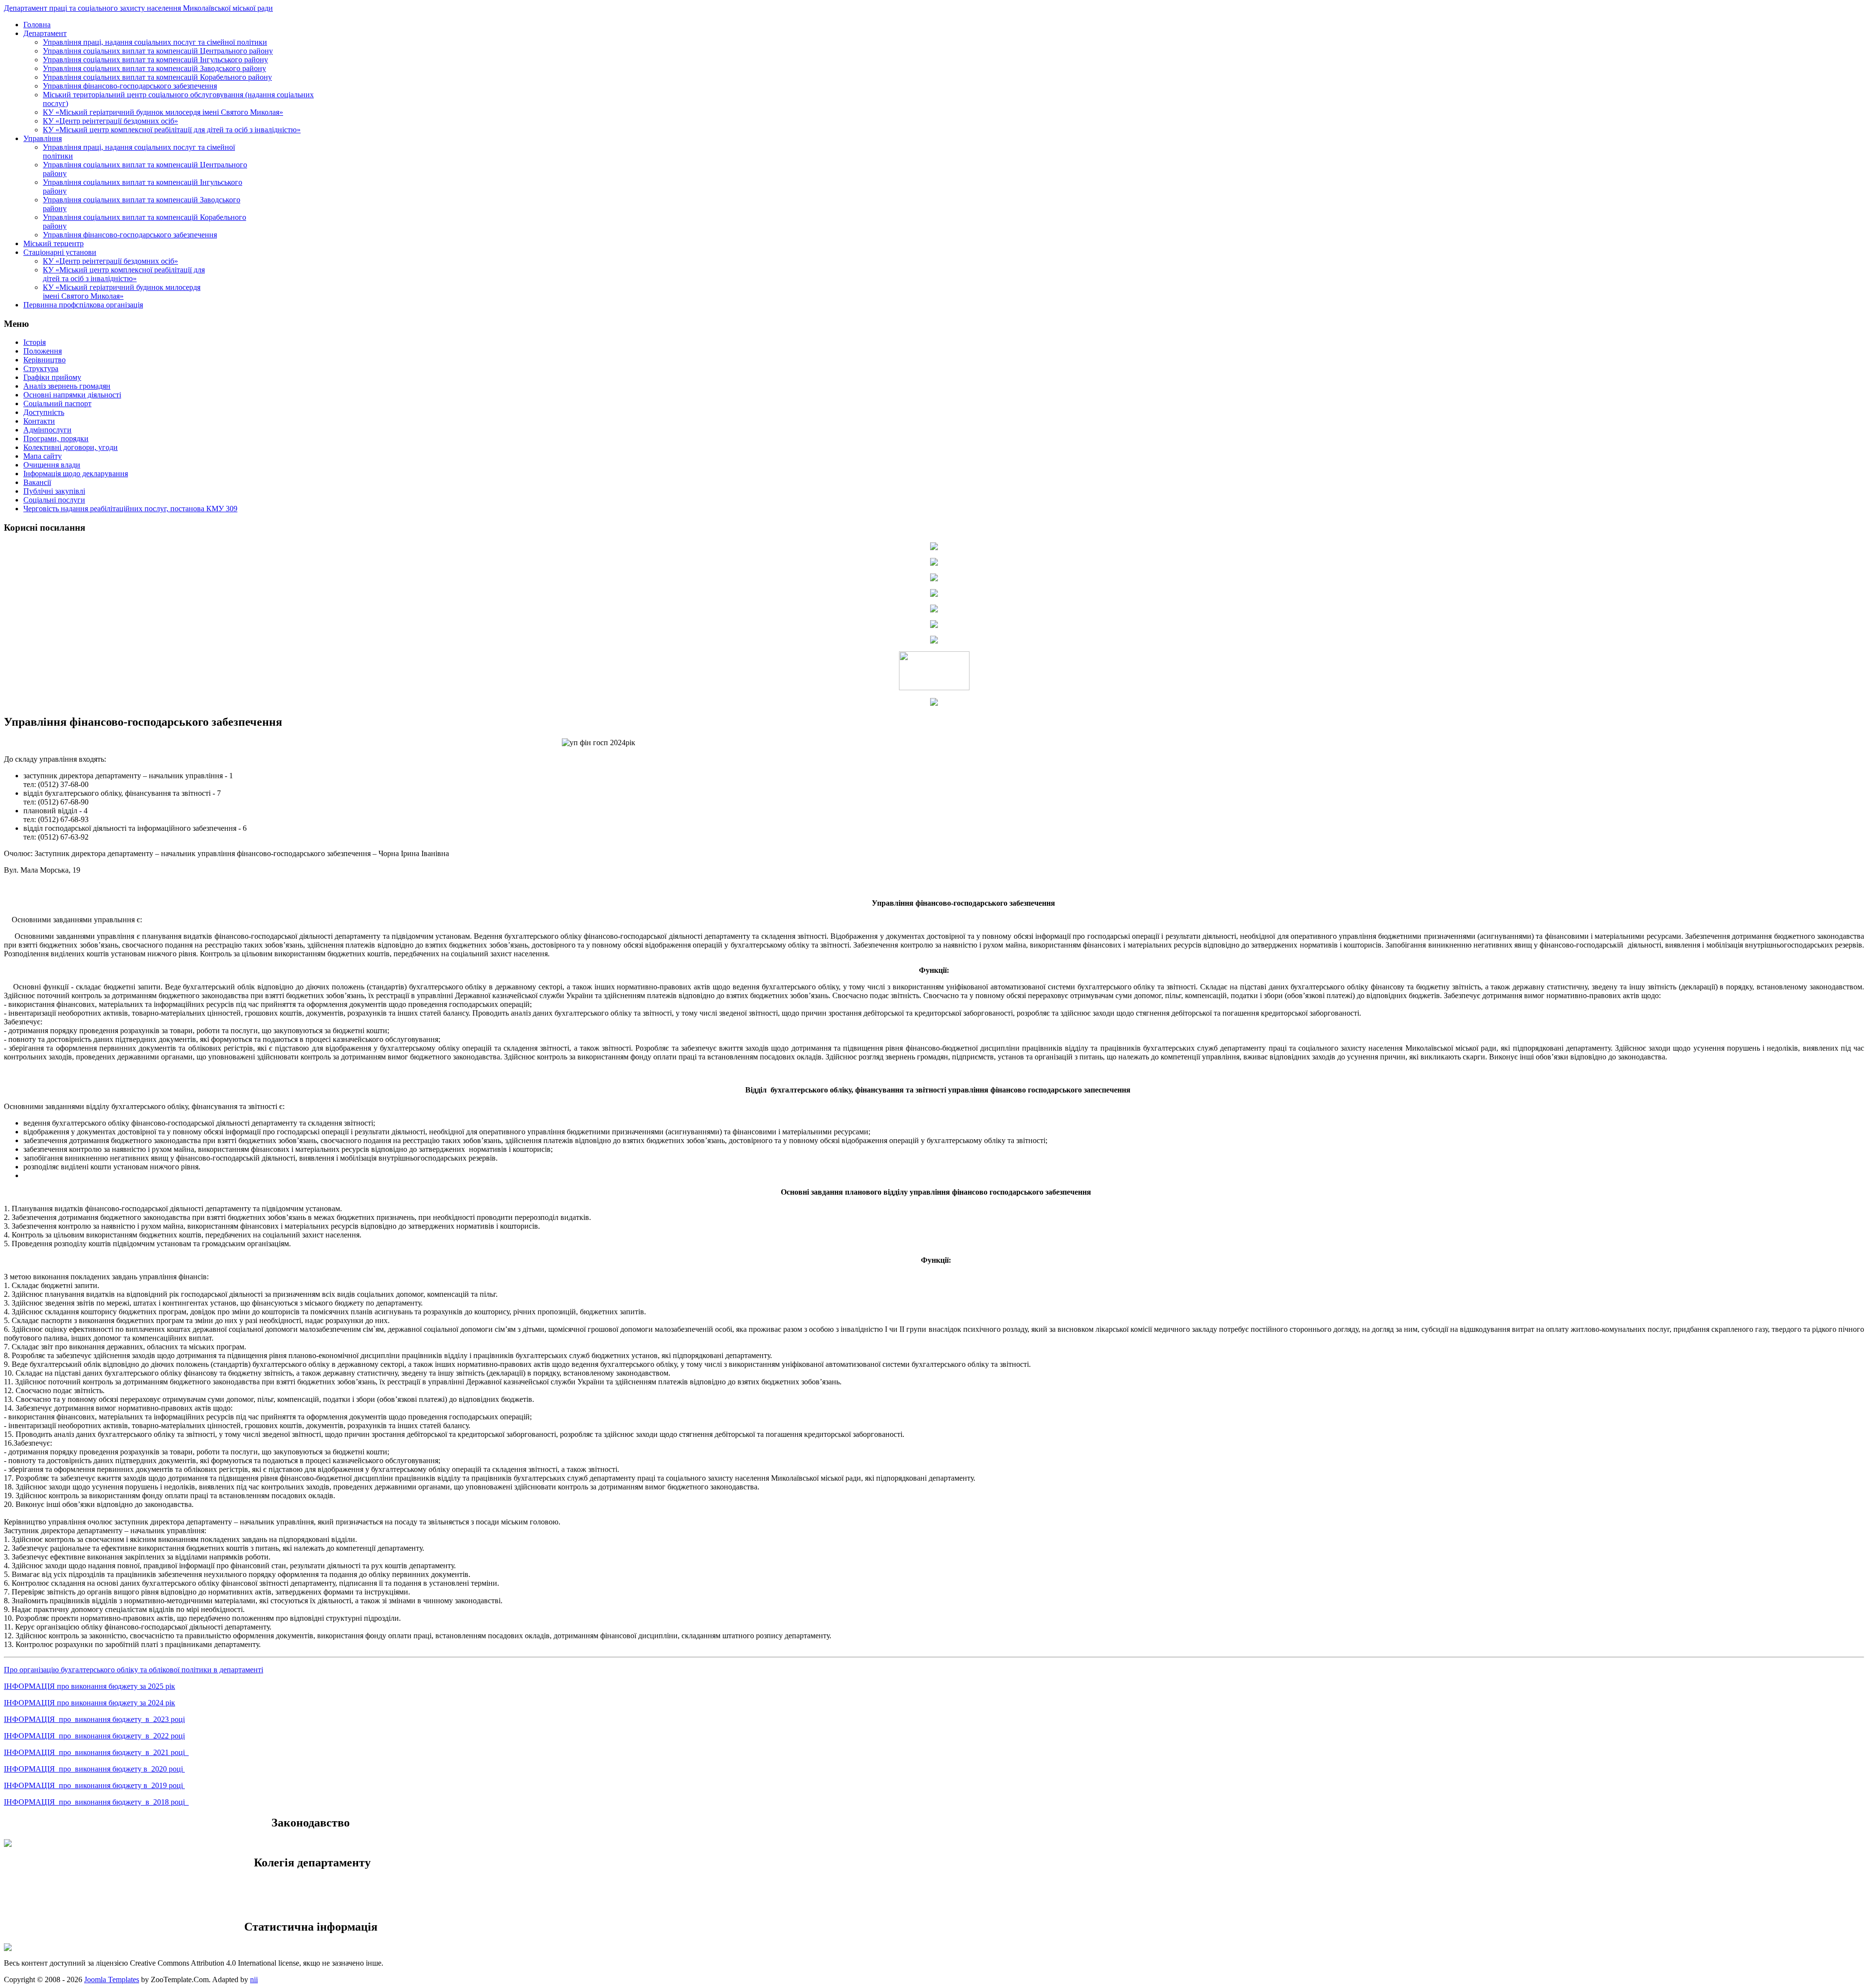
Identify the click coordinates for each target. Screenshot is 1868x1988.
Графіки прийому (52, 377)
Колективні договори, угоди (71, 447)
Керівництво (45, 360)
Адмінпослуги (47, 430)
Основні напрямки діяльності (72, 395)
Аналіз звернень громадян (67, 386)
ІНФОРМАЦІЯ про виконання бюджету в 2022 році (94, 1736)
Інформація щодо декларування (76, 474)
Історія (35, 342)
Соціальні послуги (54, 500)
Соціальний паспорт (57, 403)
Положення (43, 351)
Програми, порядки (56, 439)
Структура (41, 368)
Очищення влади (52, 465)
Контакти (39, 421)
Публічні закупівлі (54, 491)
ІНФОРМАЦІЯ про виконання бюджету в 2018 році (96, 1802)
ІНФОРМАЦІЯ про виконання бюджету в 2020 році (94, 1769)
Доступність (44, 412)
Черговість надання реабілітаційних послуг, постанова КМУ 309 (130, 509)
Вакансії (37, 482)
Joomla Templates (112, 1979)
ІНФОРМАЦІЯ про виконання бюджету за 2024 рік (90, 1703)
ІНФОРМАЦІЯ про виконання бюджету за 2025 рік (90, 1686)
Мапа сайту (43, 456)
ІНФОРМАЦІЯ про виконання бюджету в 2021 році (96, 1752)
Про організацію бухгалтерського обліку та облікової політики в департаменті (134, 1670)
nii (254, 1979)
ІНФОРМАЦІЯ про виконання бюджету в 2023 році (94, 1719)
